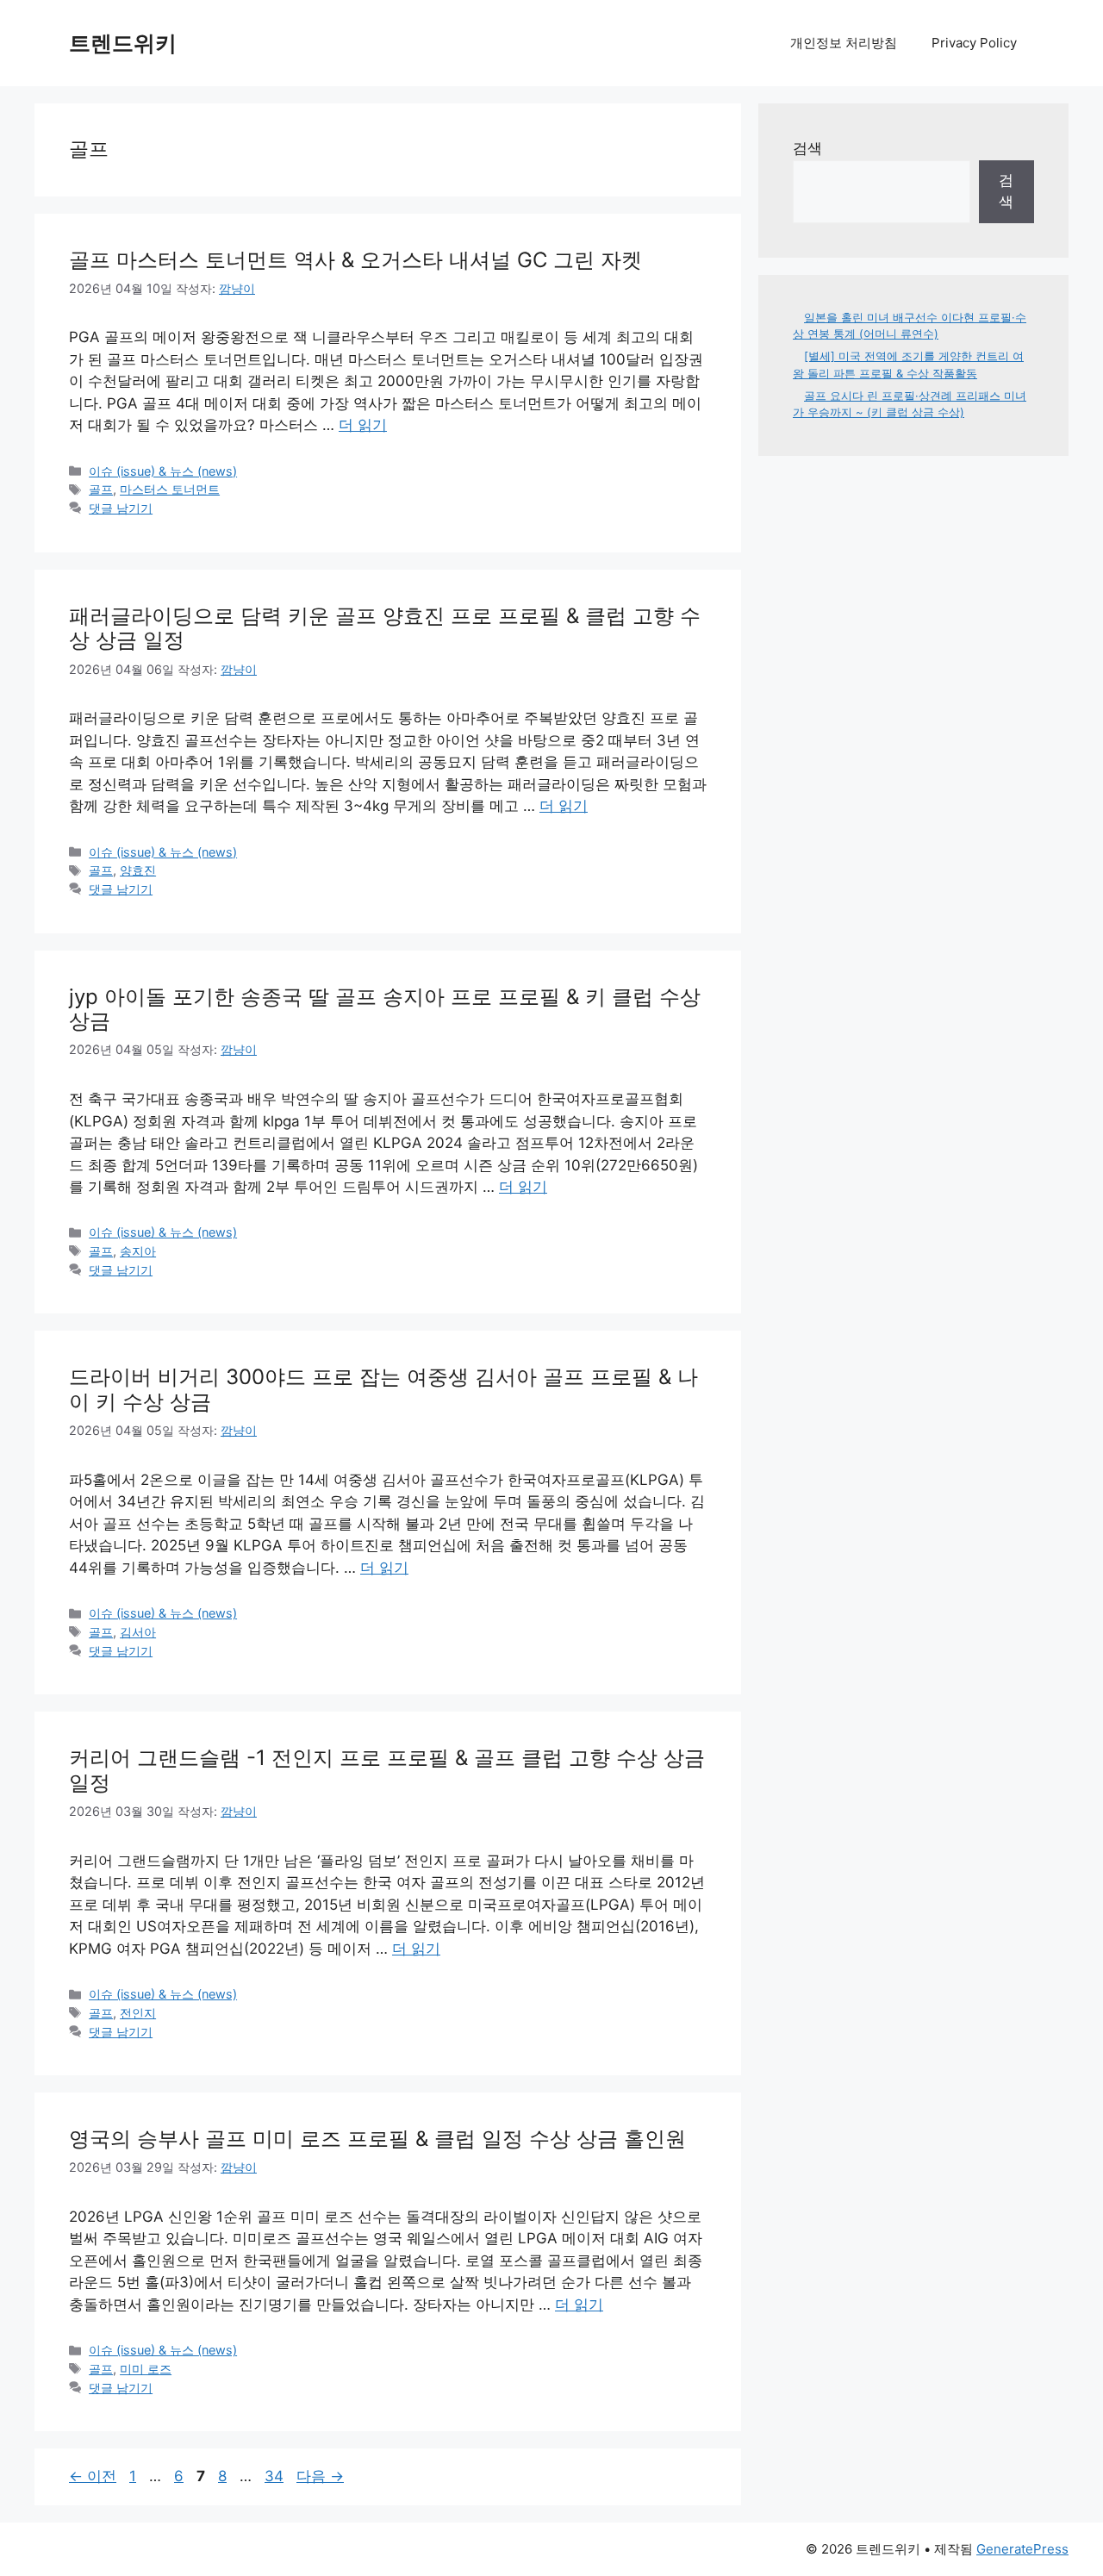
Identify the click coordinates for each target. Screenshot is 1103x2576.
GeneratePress (1022, 2549)
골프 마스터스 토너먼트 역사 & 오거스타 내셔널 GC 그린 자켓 (355, 260)
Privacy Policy (974, 43)
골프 (101, 489)
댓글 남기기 (121, 508)
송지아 (138, 1251)
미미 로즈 (146, 2369)
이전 (93, 2476)
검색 (807, 148)
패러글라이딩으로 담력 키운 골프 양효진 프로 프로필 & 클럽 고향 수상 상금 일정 (385, 628)
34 (274, 2476)
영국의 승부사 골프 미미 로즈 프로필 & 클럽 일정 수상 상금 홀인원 (377, 2139)
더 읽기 (363, 425)
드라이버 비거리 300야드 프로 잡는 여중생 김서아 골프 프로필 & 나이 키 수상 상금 (383, 1389)
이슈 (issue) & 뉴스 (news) (163, 471)
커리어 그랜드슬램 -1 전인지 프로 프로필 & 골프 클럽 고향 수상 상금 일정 (387, 1770)
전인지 (138, 2013)
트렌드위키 (123, 43)
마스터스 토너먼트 (170, 489)
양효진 (138, 870)
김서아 (138, 1632)
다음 (320, 2476)
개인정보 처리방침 (844, 43)
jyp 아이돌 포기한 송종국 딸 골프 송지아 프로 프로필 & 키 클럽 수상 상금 (385, 1009)
